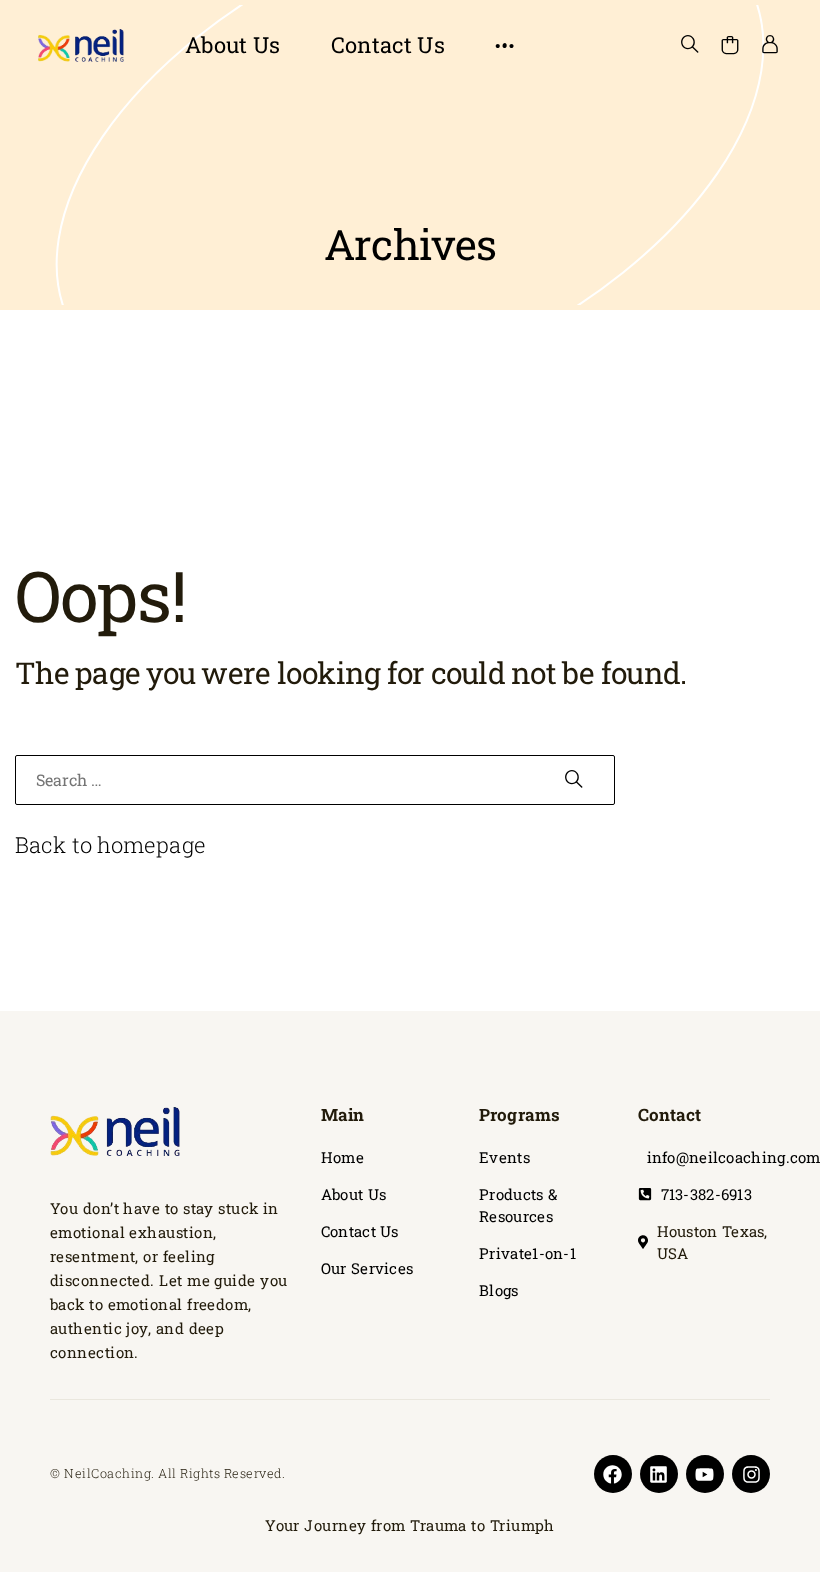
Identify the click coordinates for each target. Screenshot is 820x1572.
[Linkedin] (659, 1474)
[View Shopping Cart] (730, 45)
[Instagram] (751, 1474)
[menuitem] (233, 45)
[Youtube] (705, 1474)
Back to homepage (110, 844)
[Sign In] (770, 45)
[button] (505, 45)
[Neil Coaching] (80, 45)
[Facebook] (613, 1474)
